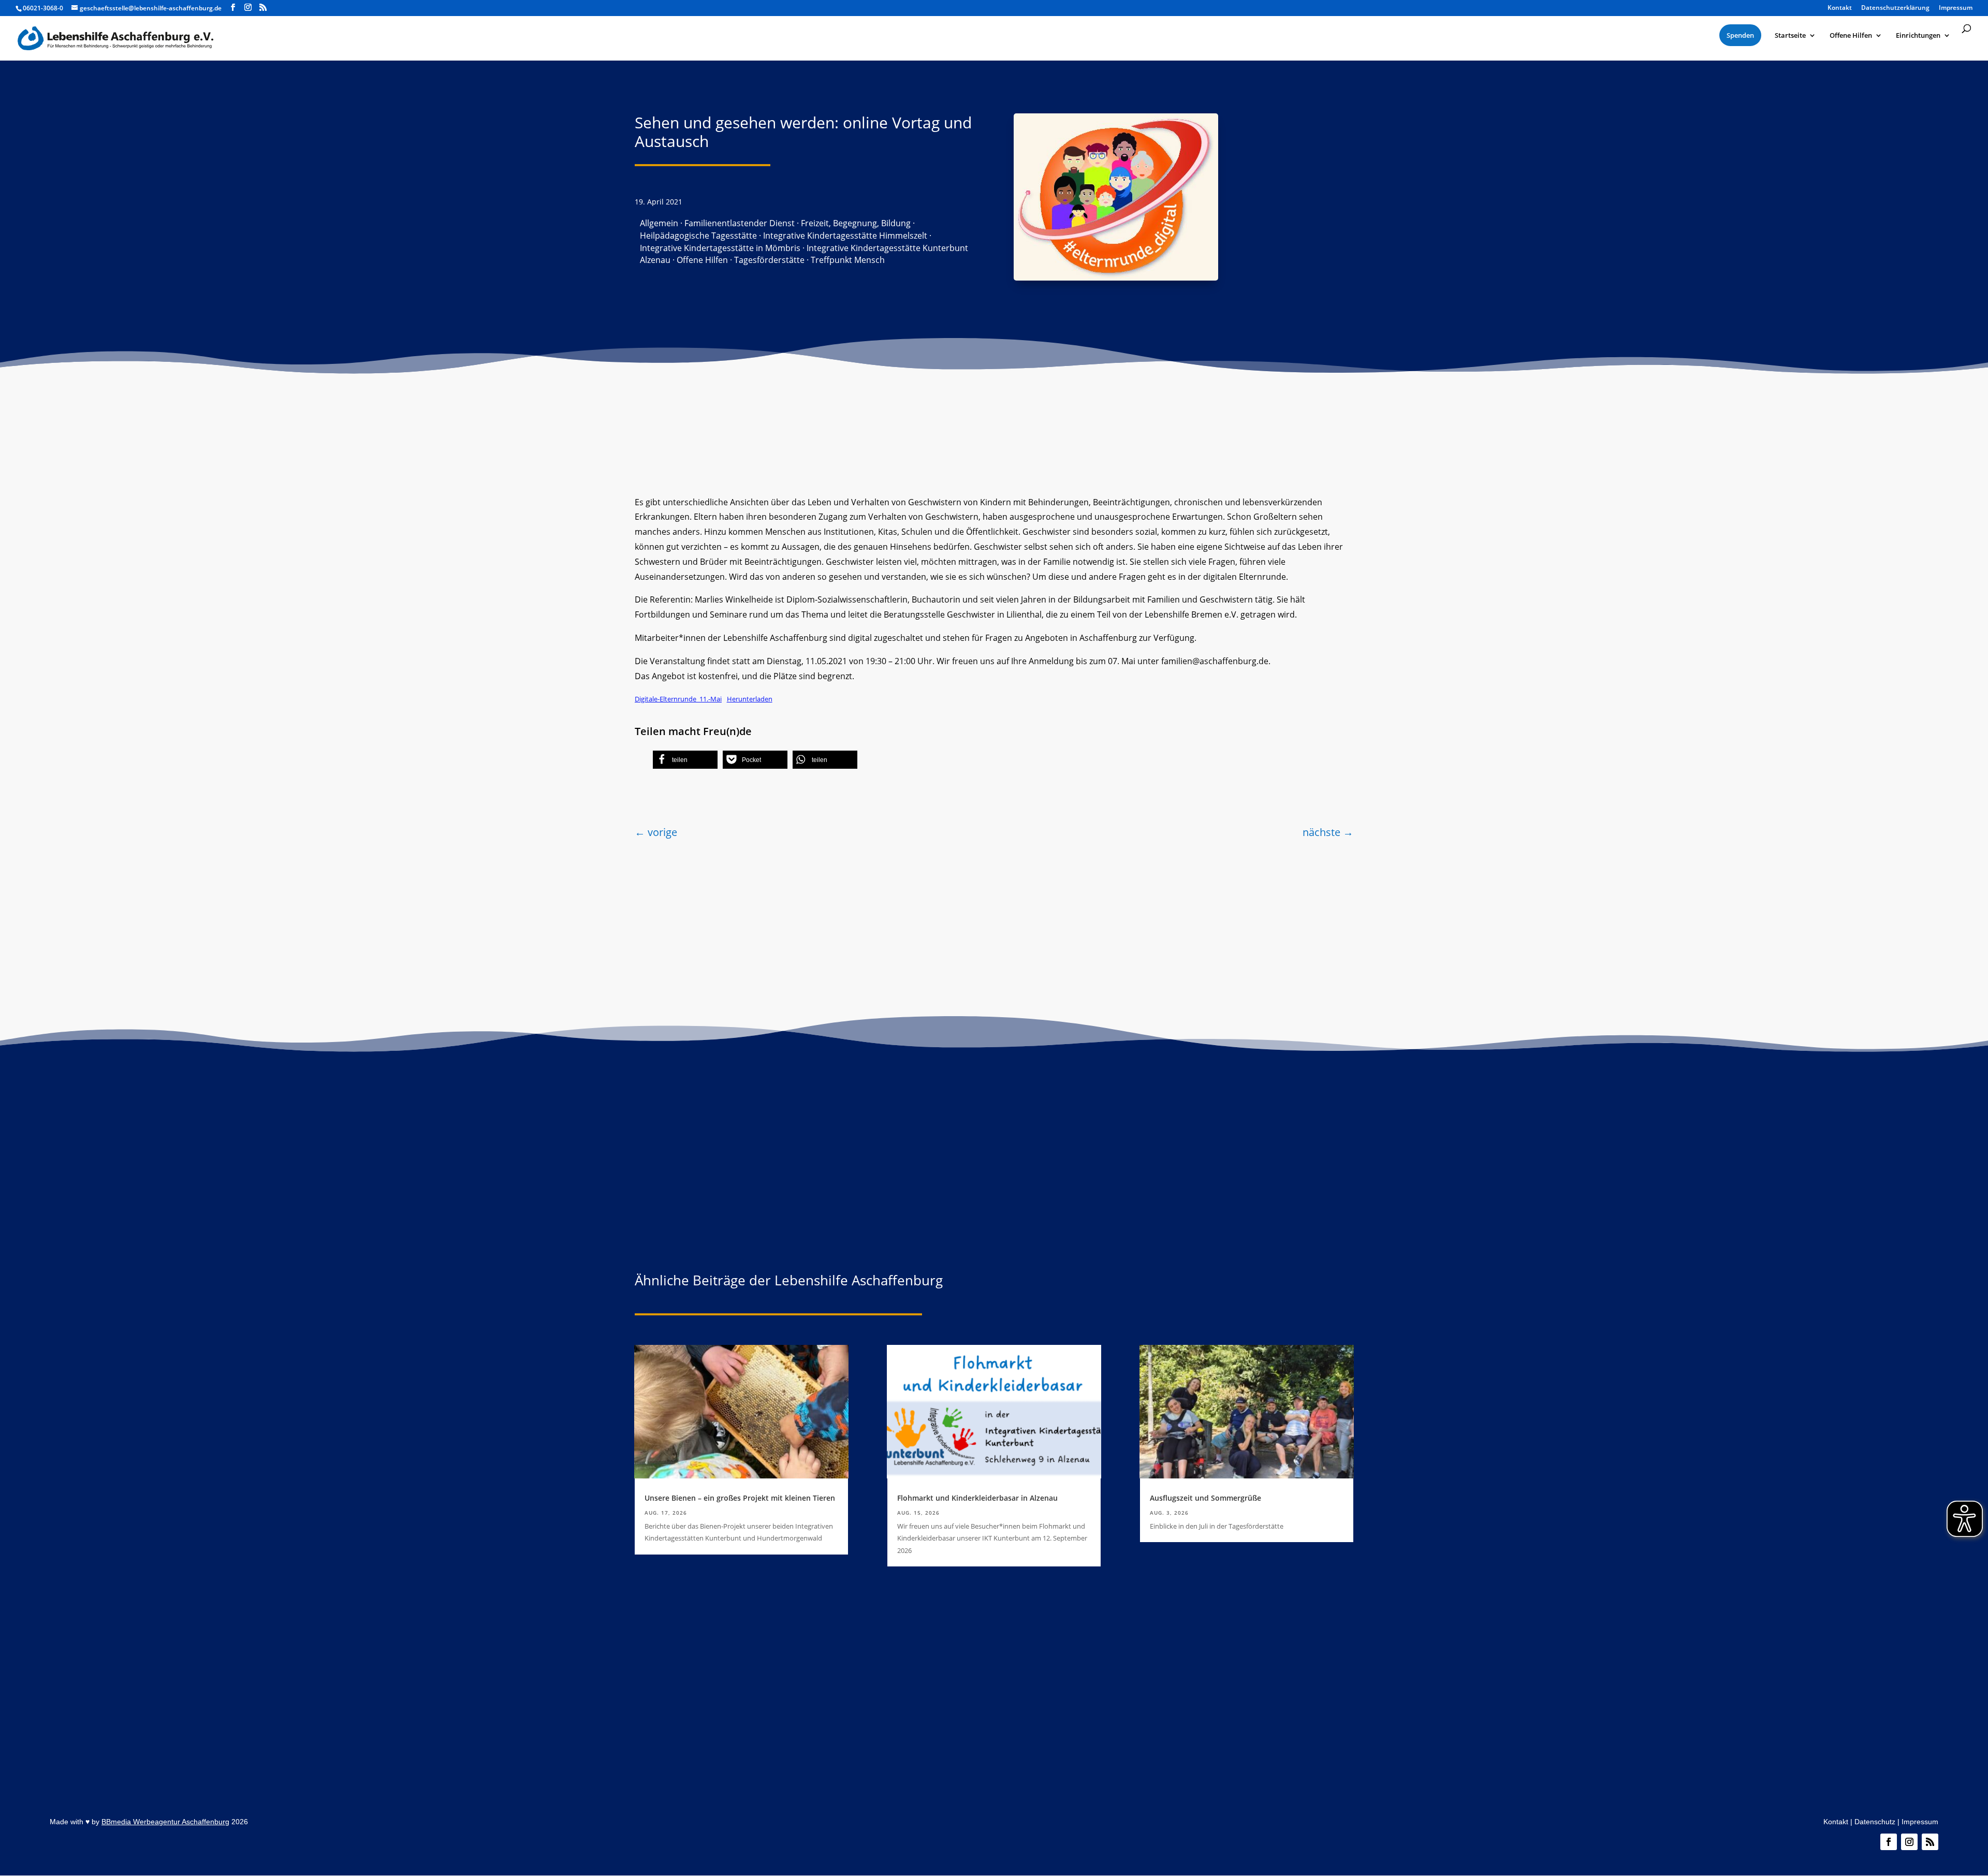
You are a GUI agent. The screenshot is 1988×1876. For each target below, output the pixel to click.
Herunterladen (750, 699)
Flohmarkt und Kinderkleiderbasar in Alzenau (977, 1498)
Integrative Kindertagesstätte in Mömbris (720, 248)
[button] (685, 760)
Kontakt (1836, 1822)
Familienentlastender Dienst (740, 223)
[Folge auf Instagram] (1909, 1842)
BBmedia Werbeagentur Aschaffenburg (165, 1822)
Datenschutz (1875, 1822)
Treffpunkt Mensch (848, 260)
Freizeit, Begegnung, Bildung (856, 223)
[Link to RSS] (263, 8)
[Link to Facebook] (233, 8)
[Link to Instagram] (248, 8)
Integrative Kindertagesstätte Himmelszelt (845, 236)
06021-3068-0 (43, 8)
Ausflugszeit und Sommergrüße (1205, 1498)
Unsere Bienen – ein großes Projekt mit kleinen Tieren (740, 1498)
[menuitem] (1740, 35)
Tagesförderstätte (769, 260)
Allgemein (659, 223)
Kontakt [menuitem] (1840, 8)
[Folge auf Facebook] (1889, 1842)
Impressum (1920, 1822)
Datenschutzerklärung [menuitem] (1895, 8)
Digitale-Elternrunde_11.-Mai (678, 699)
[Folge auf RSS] (1930, 1842)
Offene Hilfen (702, 260)
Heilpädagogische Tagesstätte (698, 236)
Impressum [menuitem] (1956, 8)
